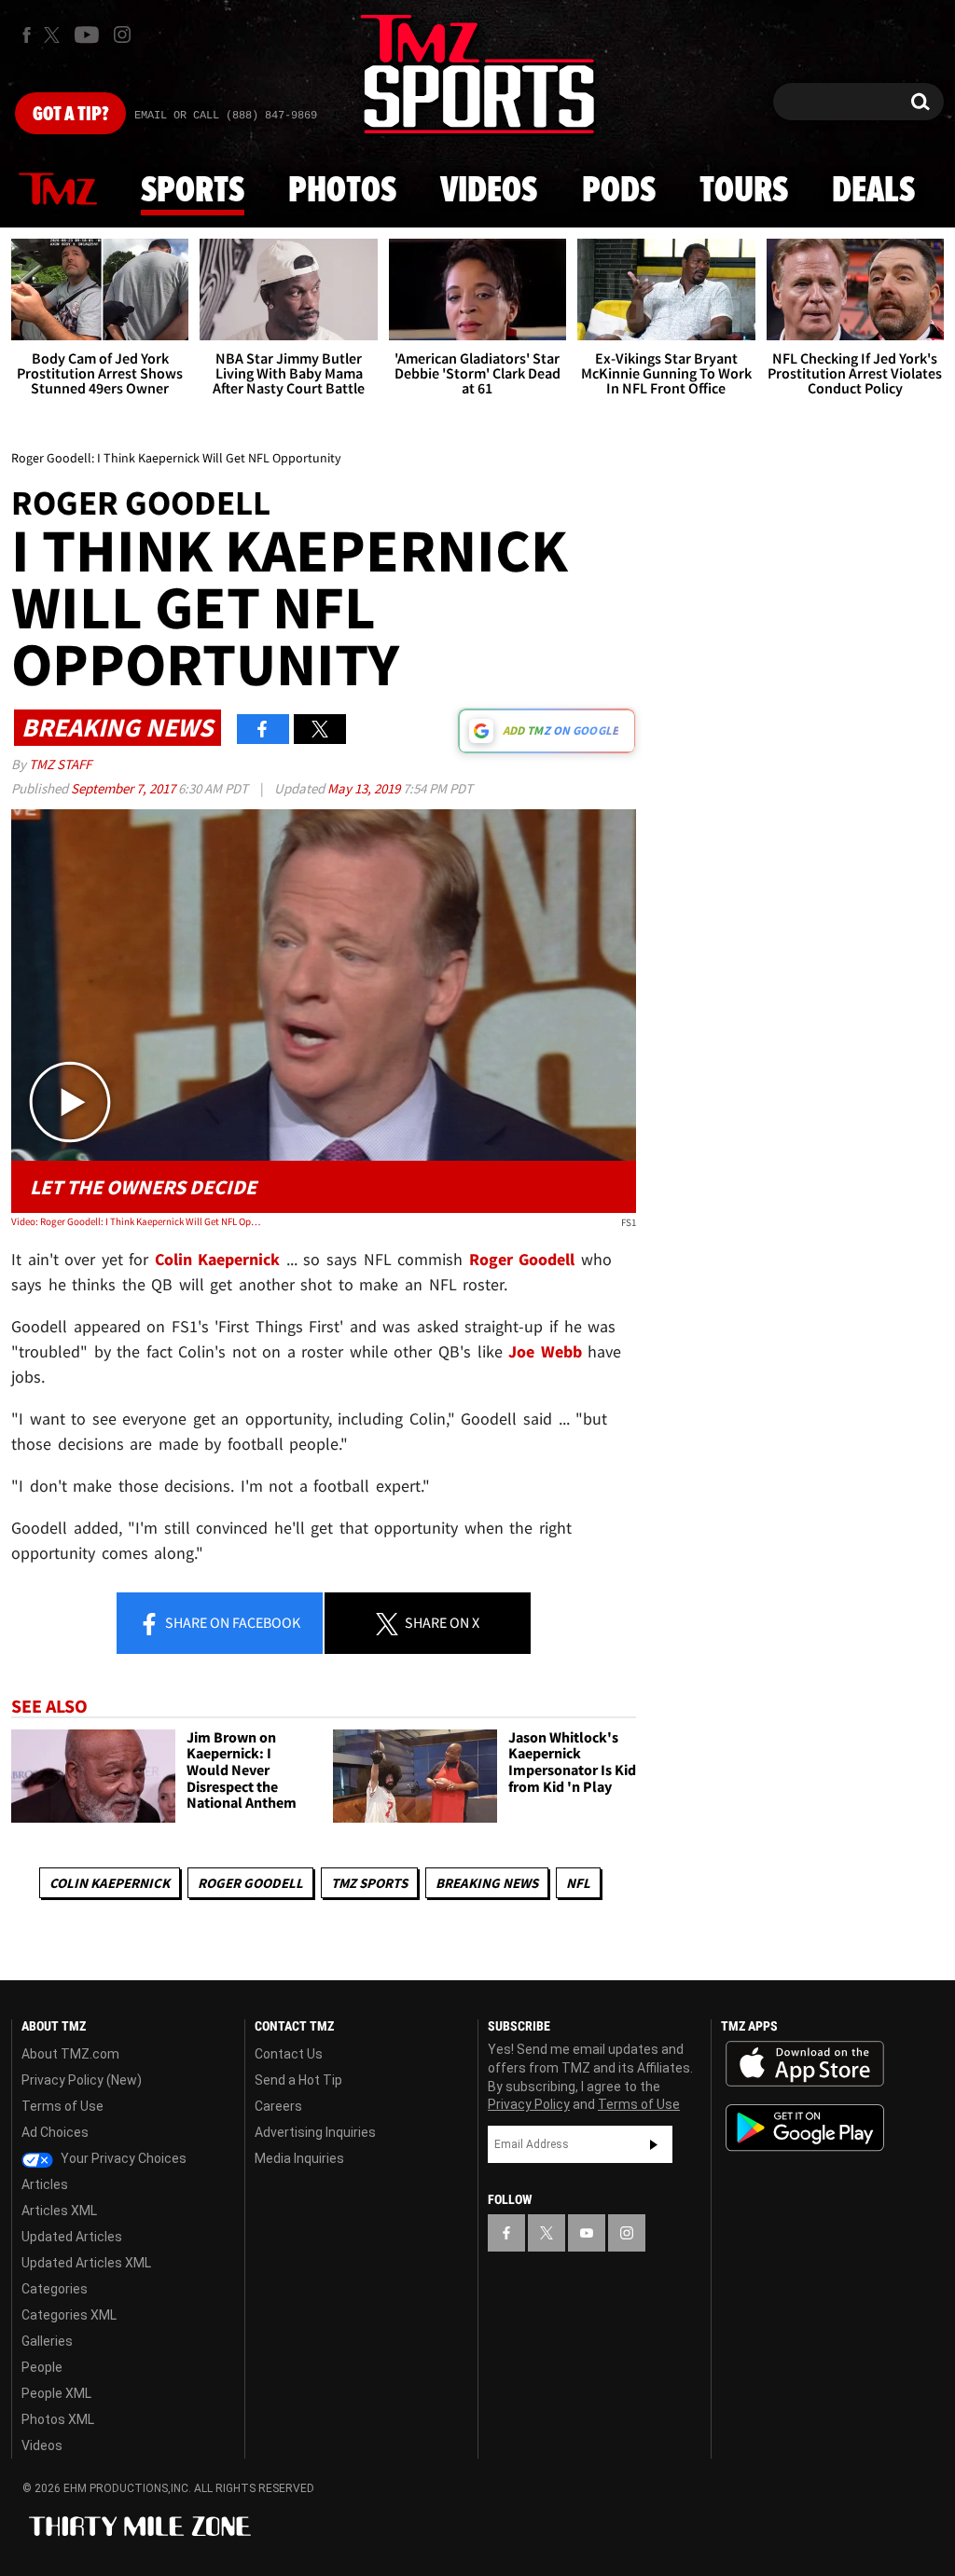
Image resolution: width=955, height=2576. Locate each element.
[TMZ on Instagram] (122, 34)
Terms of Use (62, 2106)
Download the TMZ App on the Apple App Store (805, 2064)
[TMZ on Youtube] (87, 34)
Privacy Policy (529, 2104)
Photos (342, 191)
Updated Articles (72, 2237)
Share (231, 1622)
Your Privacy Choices (122, 2158)
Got (70, 115)
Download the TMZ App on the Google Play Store (805, 2128)
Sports (193, 191)
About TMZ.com (70, 2054)
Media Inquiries (299, 2158)
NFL (578, 1883)
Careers (278, 2106)
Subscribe (654, 2144)
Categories (55, 2289)
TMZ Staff (60, 764)
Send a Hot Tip (298, 2080)
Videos (489, 191)
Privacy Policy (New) (82, 2080)
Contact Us (289, 2054)
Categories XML (69, 2315)
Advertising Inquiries (315, 2132)
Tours (744, 191)
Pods (619, 191)
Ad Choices (55, 2132)
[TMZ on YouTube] (587, 2233)
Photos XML (58, 2419)
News (58, 190)
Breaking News (487, 1883)
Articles (45, 2184)
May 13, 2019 (365, 788)
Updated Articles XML (86, 2263)
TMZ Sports (369, 1883)
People (42, 2367)
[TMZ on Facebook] (27, 35)
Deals (873, 191)
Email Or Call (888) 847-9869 (226, 116)
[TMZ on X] (55, 35)
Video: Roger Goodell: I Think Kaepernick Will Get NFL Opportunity (136, 1221)
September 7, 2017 (125, 788)
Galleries (47, 2341)
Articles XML (59, 2211)
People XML (56, 2393)
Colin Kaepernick (110, 1883)
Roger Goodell (250, 1883)
